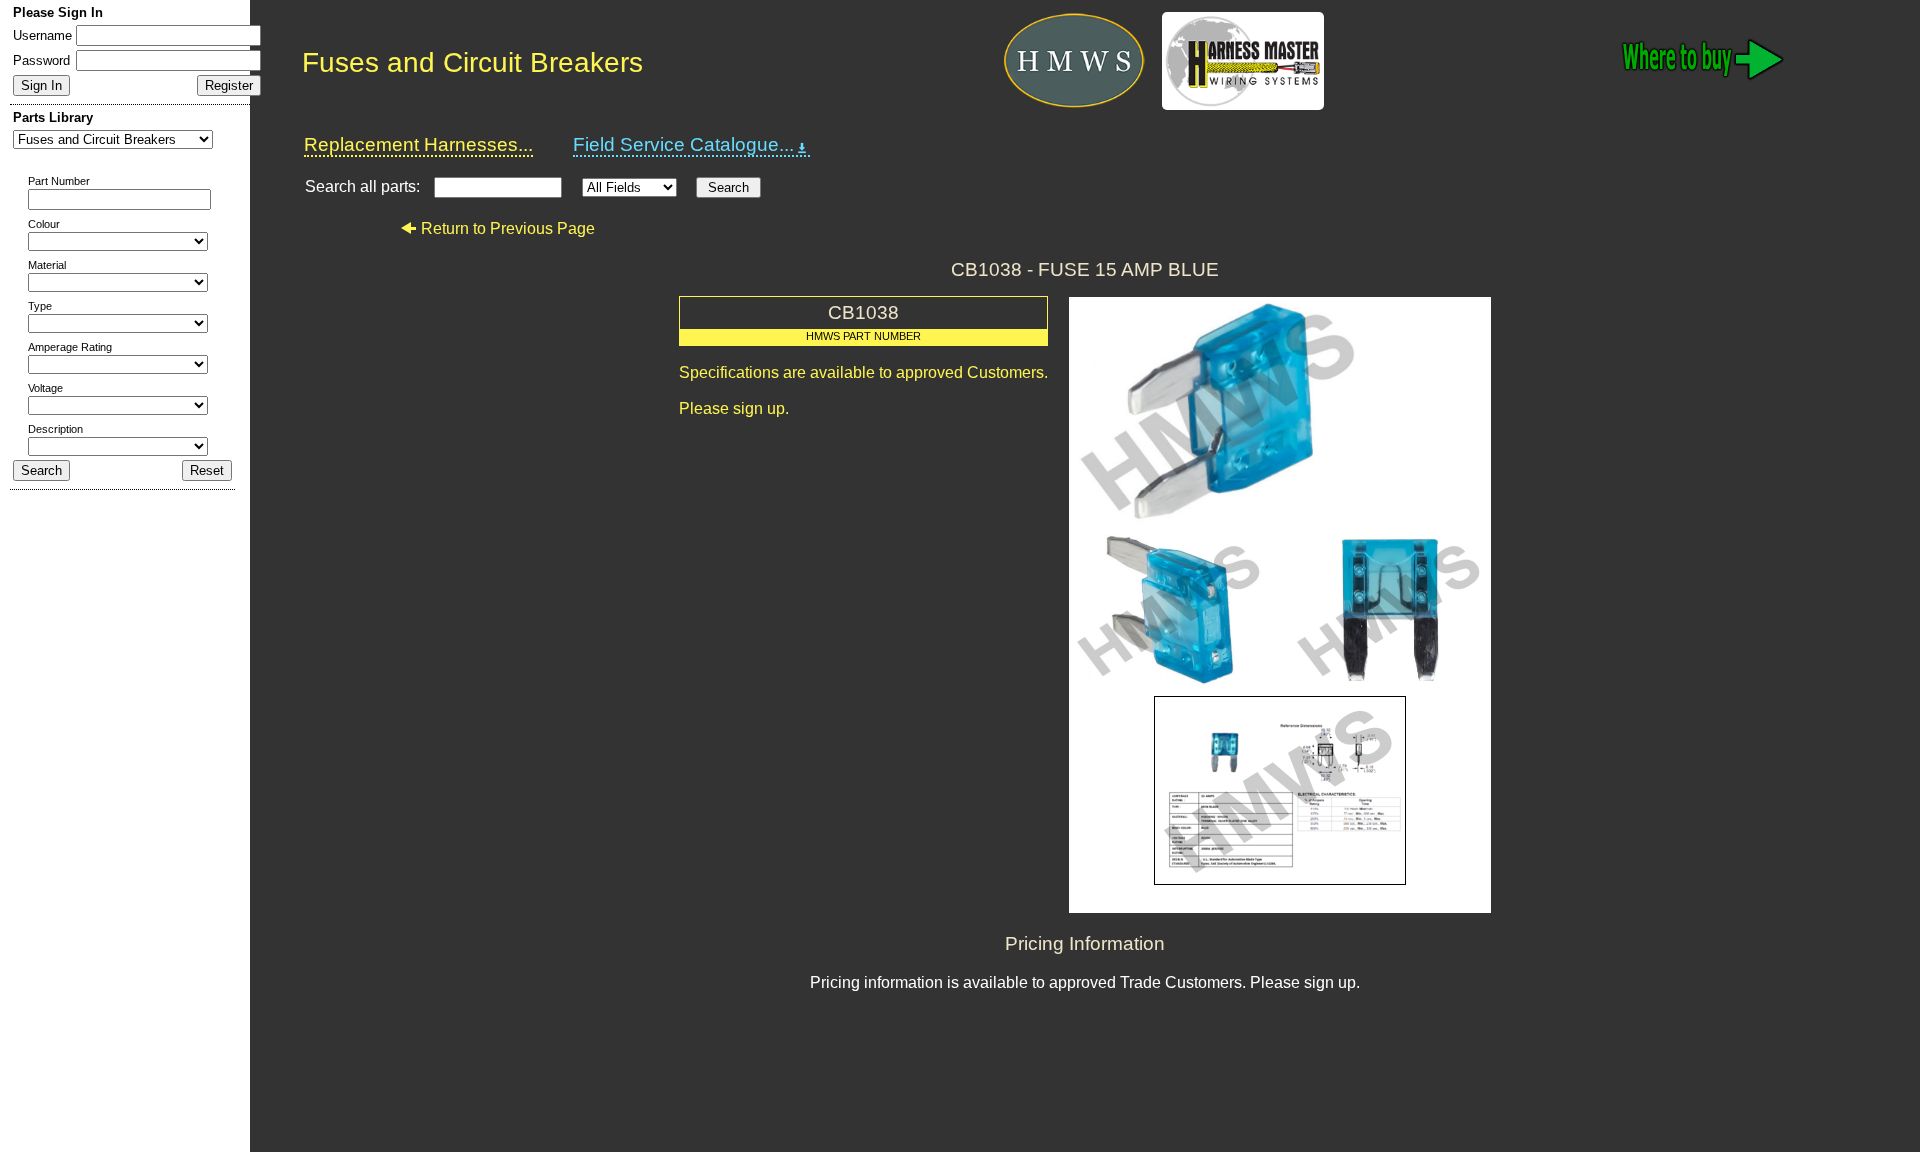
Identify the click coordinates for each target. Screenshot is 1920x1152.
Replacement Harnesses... (418, 144)
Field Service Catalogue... (683, 144)
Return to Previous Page (508, 228)
